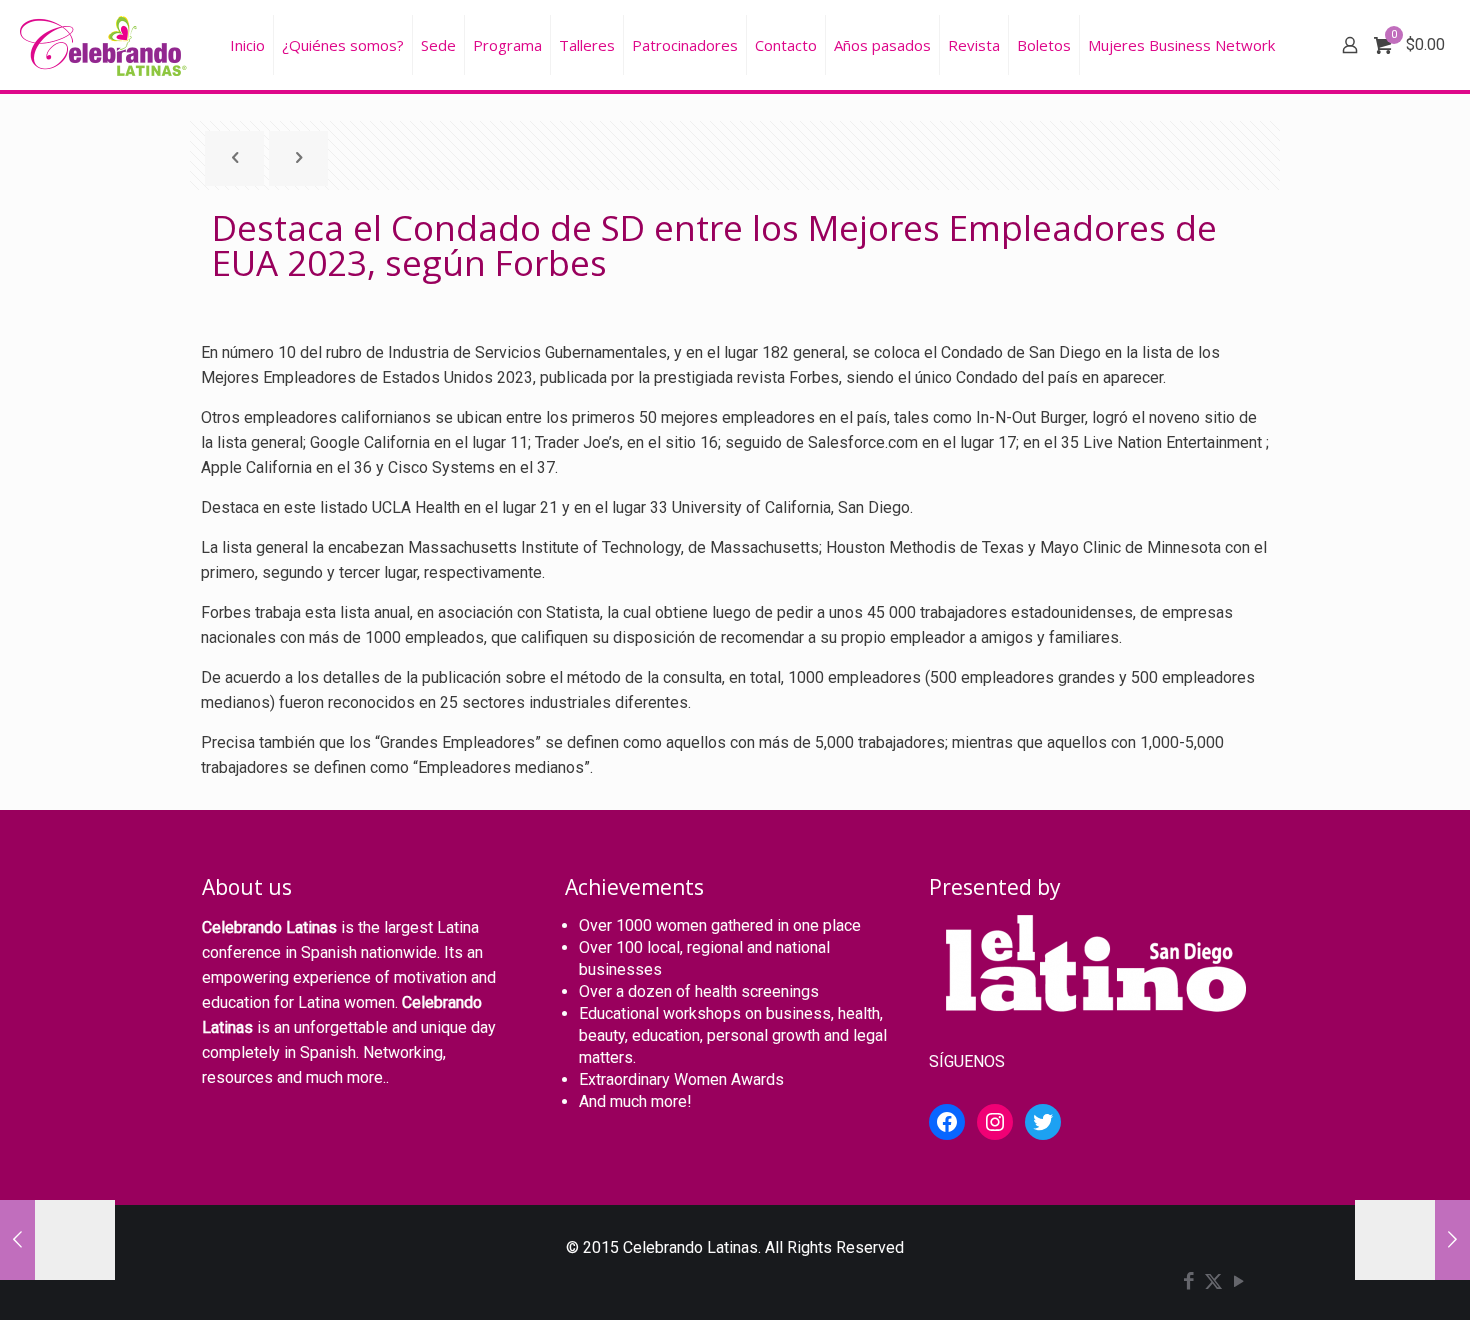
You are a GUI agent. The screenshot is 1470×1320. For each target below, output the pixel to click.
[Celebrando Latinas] (106, 45)
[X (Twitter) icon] (1213, 1283)
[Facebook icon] (1188, 1283)
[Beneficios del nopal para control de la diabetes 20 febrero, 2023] (57, 1240)
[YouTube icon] (1238, 1283)
